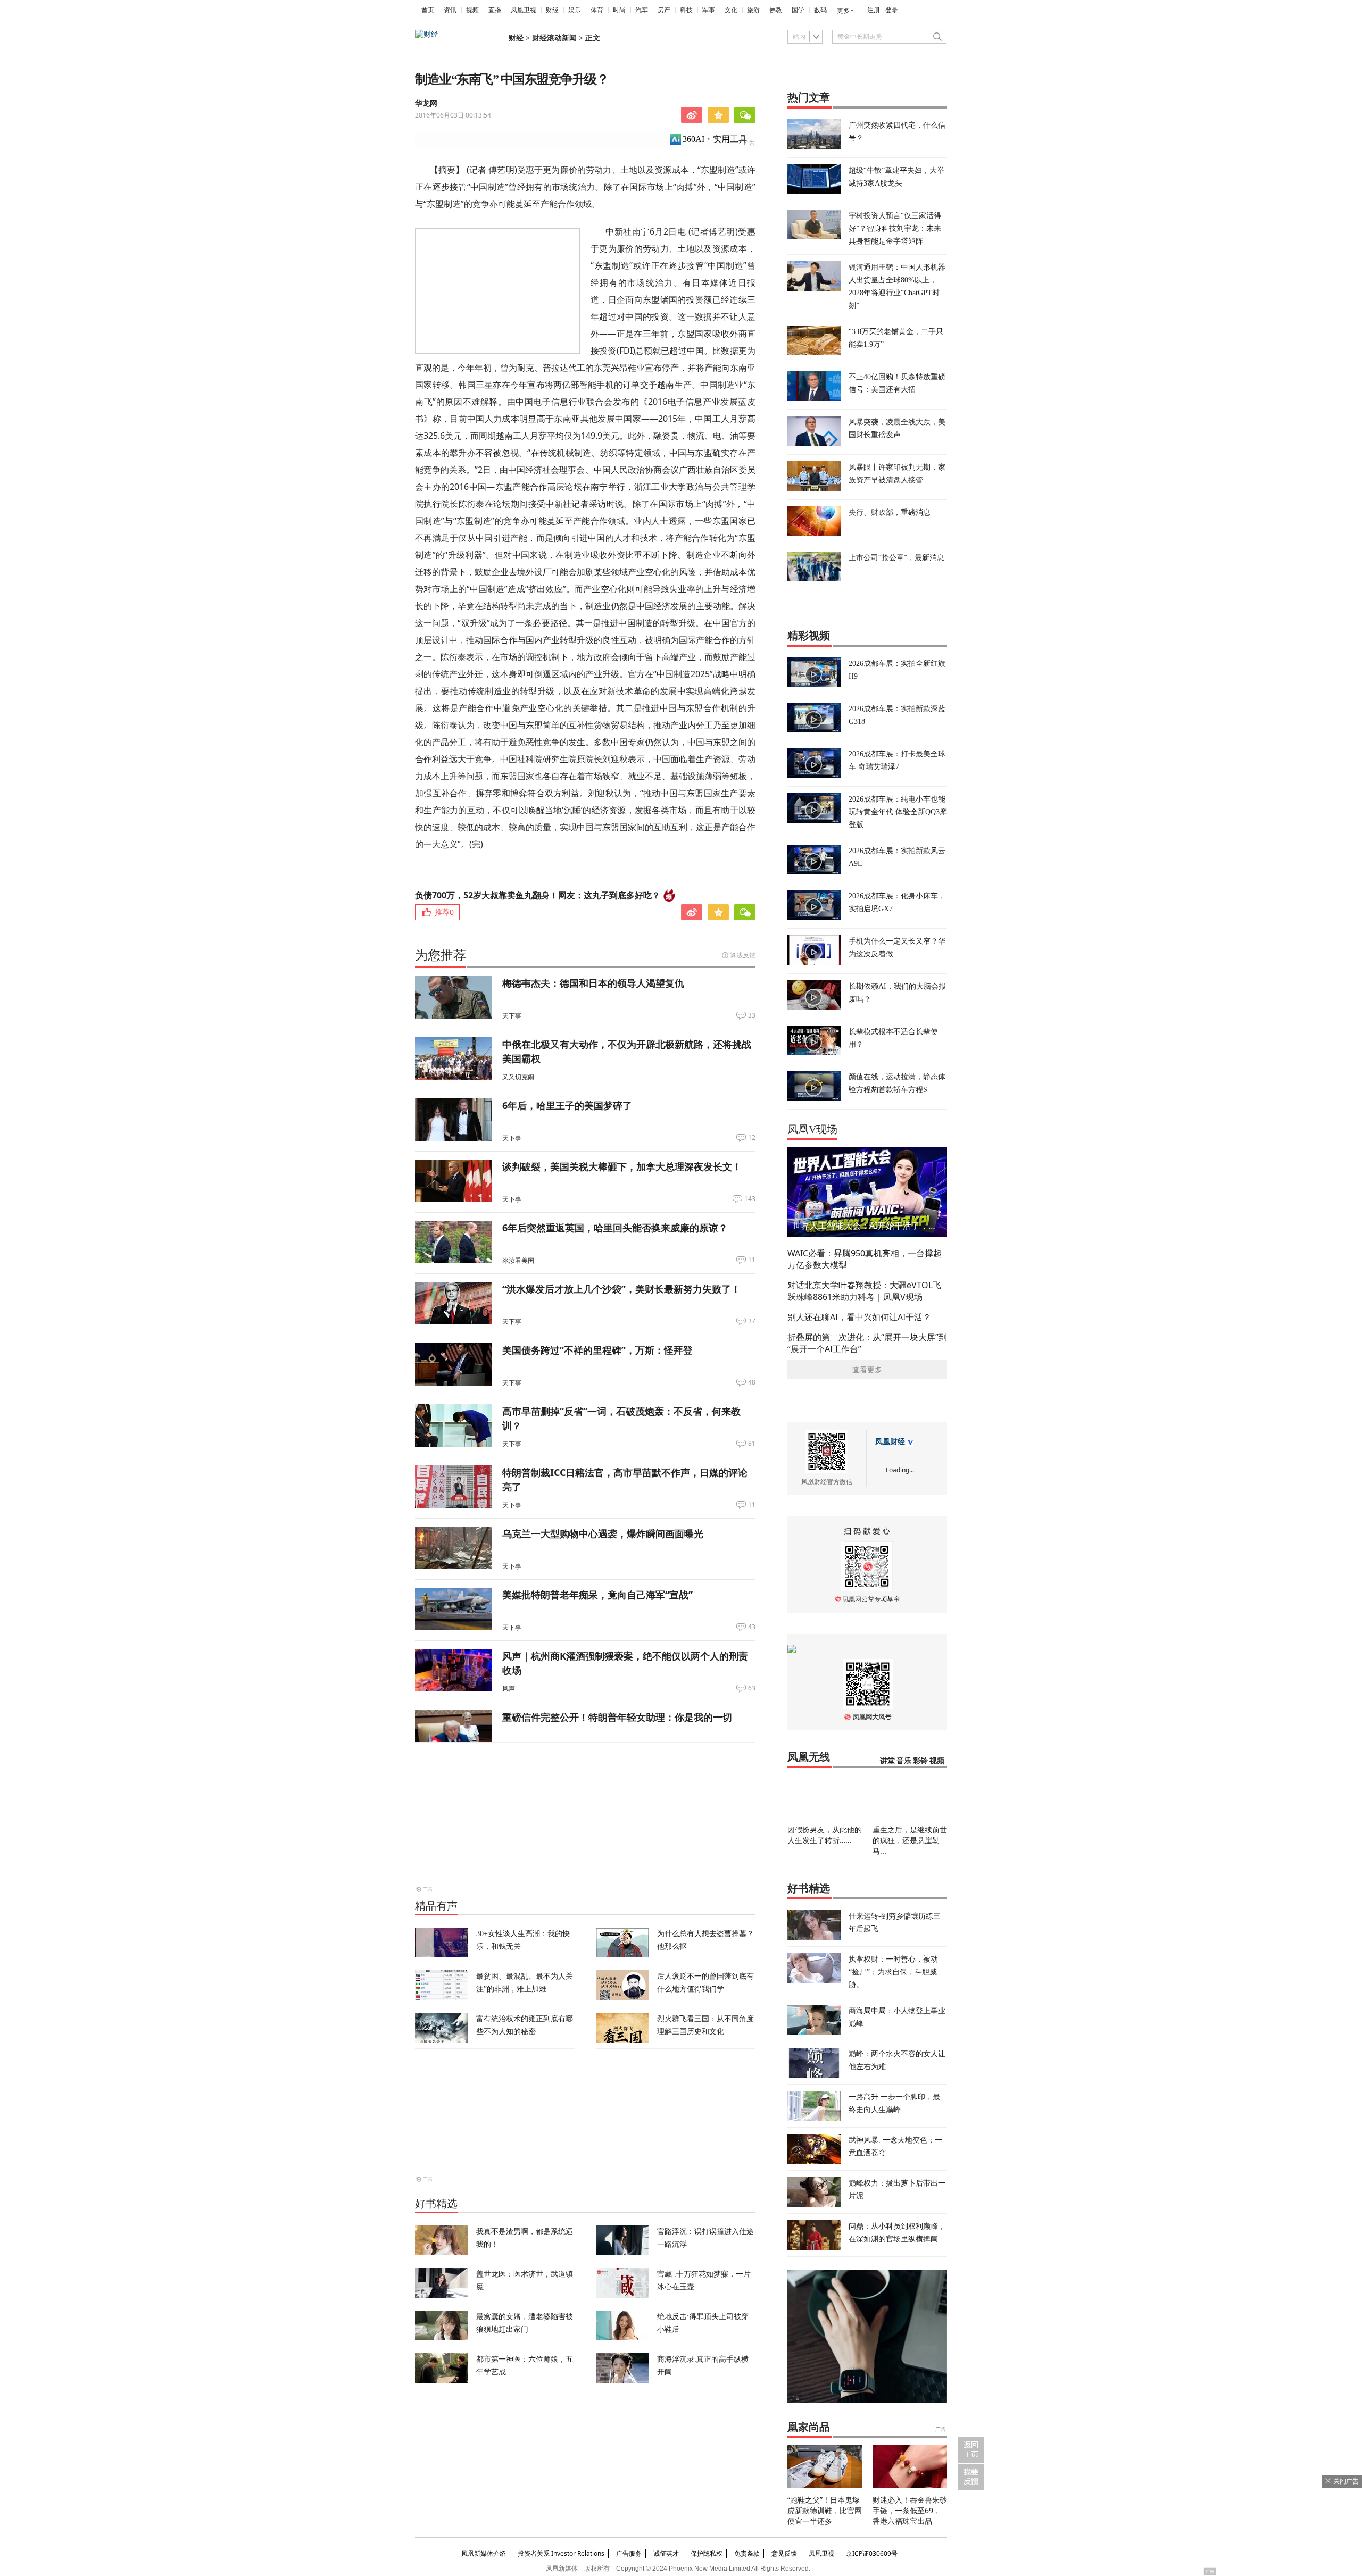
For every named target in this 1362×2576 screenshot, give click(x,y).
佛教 (776, 10)
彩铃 (920, 1761)
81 (752, 1444)
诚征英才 (666, 2553)
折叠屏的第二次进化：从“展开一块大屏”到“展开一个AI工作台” (867, 1343)
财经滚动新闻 (554, 38)
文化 (731, 10)
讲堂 (887, 1761)
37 (752, 1321)
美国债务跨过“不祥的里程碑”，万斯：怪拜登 (597, 1350)
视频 (472, 10)
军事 (709, 10)
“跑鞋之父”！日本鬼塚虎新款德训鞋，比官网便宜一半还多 (825, 2510)
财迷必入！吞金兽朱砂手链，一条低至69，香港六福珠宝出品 (910, 2510)
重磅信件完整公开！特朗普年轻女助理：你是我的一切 (617, 1717)
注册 (874, 10)
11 (752, 1260)
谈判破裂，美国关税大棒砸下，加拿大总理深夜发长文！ (622, 1166)
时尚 (619, 10)
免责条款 (747, 2553)
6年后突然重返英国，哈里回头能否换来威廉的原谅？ (615, 1228)
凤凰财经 (890, 1442)
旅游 (753, 10)
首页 (428, 10)
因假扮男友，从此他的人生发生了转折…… (825, 1835)
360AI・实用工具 (715, 139)
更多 (843, 11)
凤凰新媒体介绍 (484, 2553)
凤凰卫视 (524, 10)
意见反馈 (784, 2553)
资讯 (450, 10)
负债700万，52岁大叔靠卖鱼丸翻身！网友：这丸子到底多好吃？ (538, 895)
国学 (798, 10)
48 (752, 1382)
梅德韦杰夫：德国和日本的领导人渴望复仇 (593, 983)
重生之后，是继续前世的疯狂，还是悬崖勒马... (910, 1840)
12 (752, 1138)
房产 (664, 10)
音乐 (904, 1761)
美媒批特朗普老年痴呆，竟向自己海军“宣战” (597, 1595)
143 (750, 1199)
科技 (686, 10)
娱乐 (575, 10)
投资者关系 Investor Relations (561, 2553)
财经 (552, 10)
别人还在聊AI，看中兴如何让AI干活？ (859, 1317)
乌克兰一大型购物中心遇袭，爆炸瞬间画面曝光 (603, 1533)
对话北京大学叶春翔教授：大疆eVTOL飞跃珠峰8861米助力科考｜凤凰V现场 (864, 1291)
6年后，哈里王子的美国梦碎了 (567, 1105)
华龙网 (426, 103)
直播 (495, 10)
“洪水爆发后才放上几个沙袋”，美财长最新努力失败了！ (621, 1289)
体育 (597, 10)
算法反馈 (743, 955)
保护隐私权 (707, 2553)
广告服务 (629, 2553)
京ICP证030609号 (872, 2553)
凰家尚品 (809, 2427)
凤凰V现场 (812, 1129)
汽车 (642, 10)
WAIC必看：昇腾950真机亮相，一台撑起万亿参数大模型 (865, 1259)
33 (752, 1015)
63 (752, 1688)
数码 (820, 10)
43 (752, 1627)
